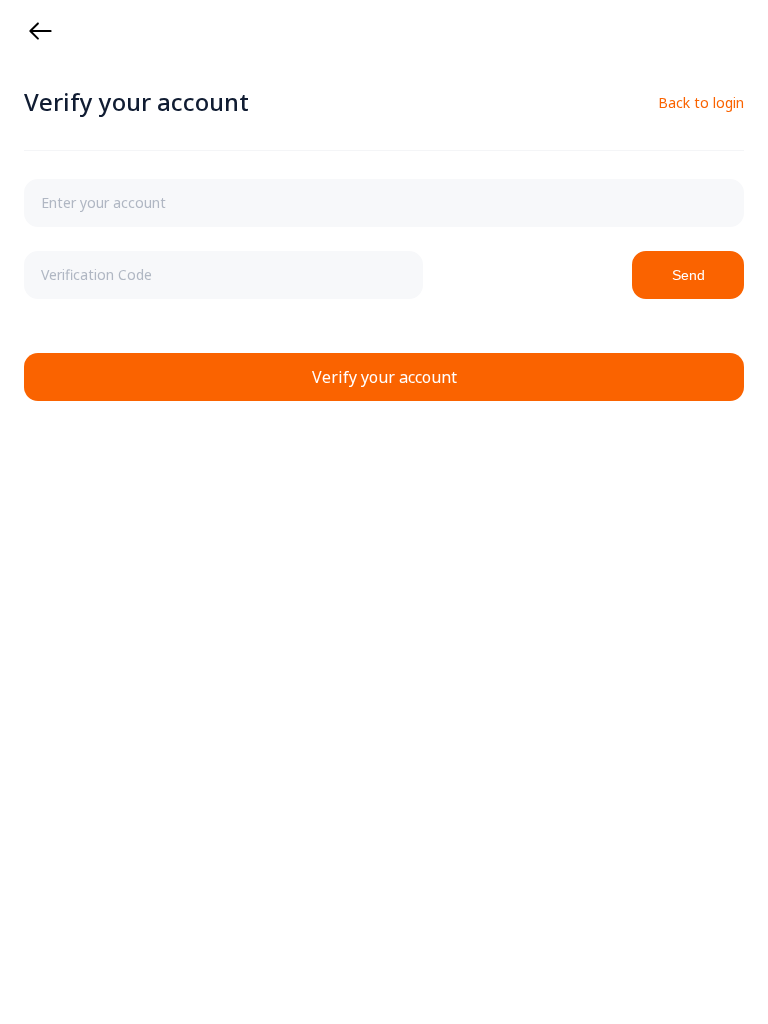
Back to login (701, 102)
